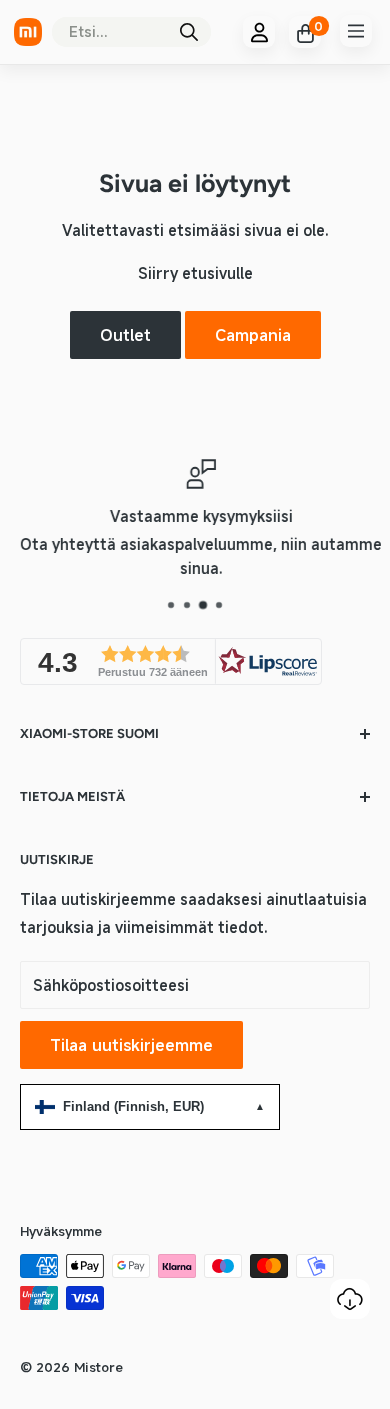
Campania (253, 335)
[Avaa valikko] (356, 31)
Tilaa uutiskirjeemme (131, 1045)
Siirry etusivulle (195, 273)
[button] (171, 661)
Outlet (125, 335)
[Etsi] (189, 32)
